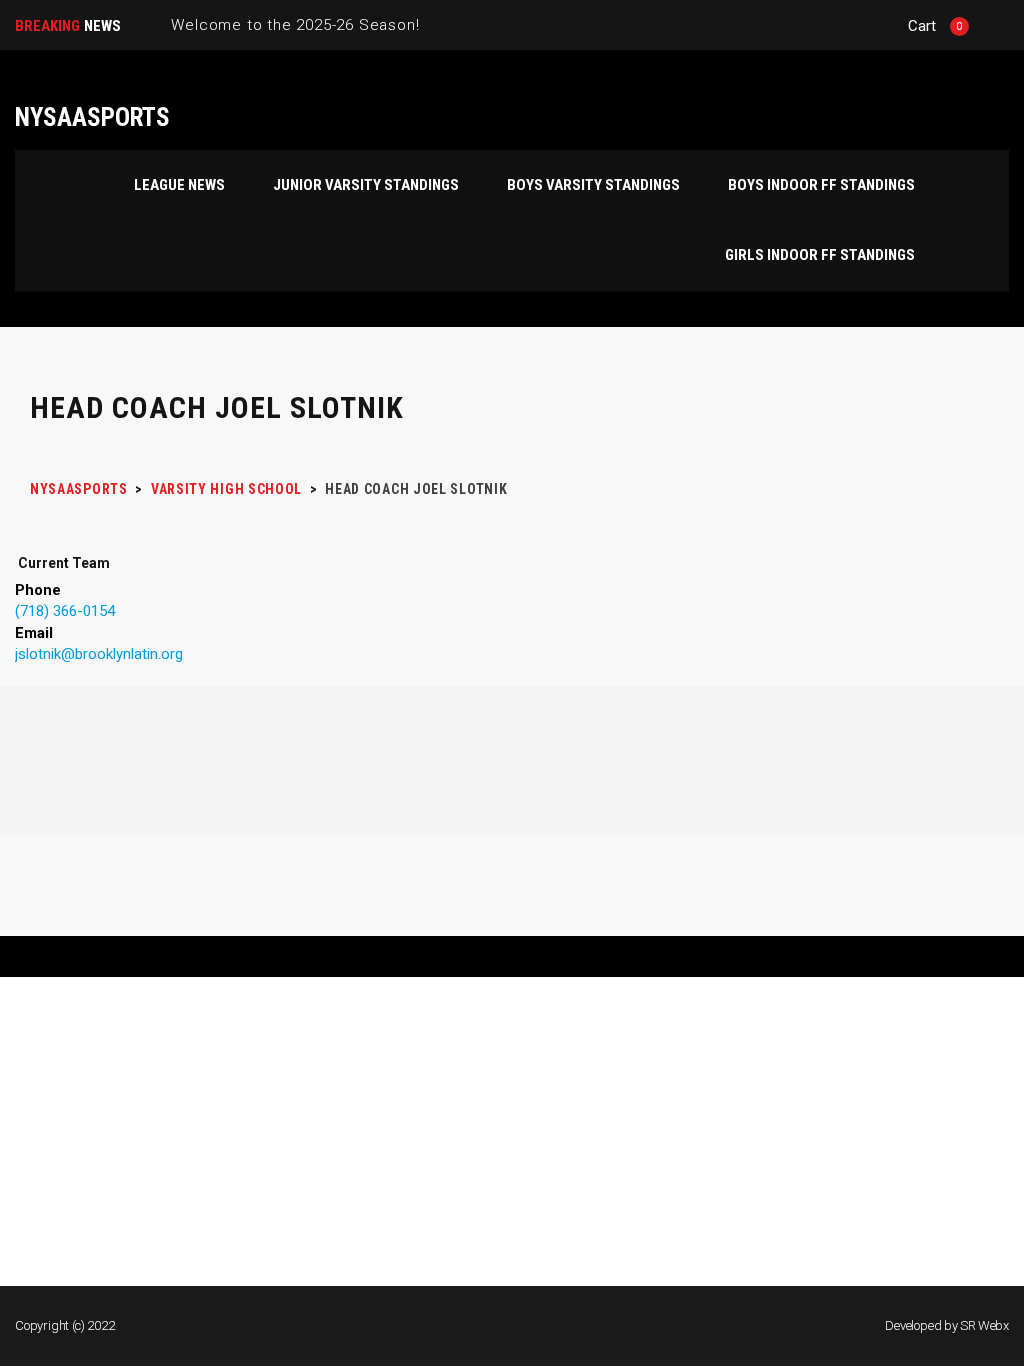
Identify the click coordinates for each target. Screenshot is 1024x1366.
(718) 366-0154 (65, 611)
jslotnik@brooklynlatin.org (99, 654)
